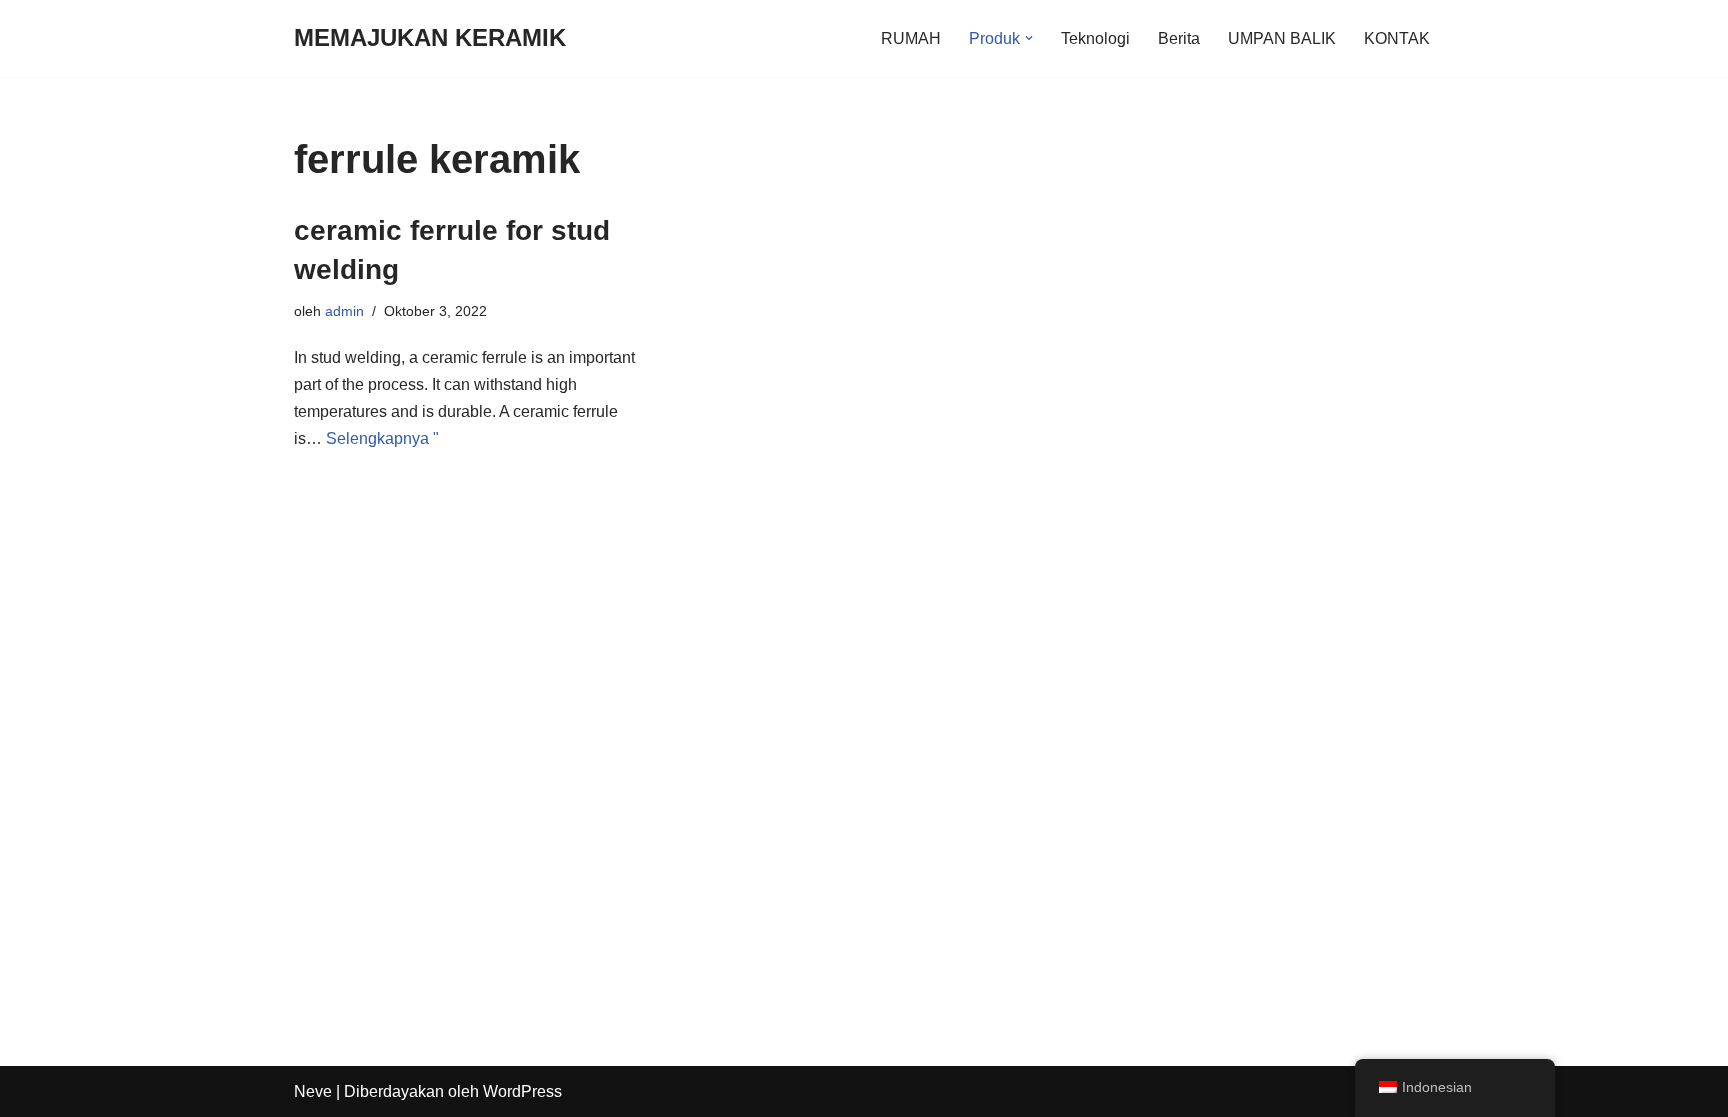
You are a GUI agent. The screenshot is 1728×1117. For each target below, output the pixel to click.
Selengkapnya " (382, 438)
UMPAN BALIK (1282, 38)
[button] (1029, 38)
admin (344, 311)
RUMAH (911, 38)
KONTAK (1397, 38)
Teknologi (1095, 38)
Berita (1179, 38)
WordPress (522, 1091)
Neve (313, 1091)
